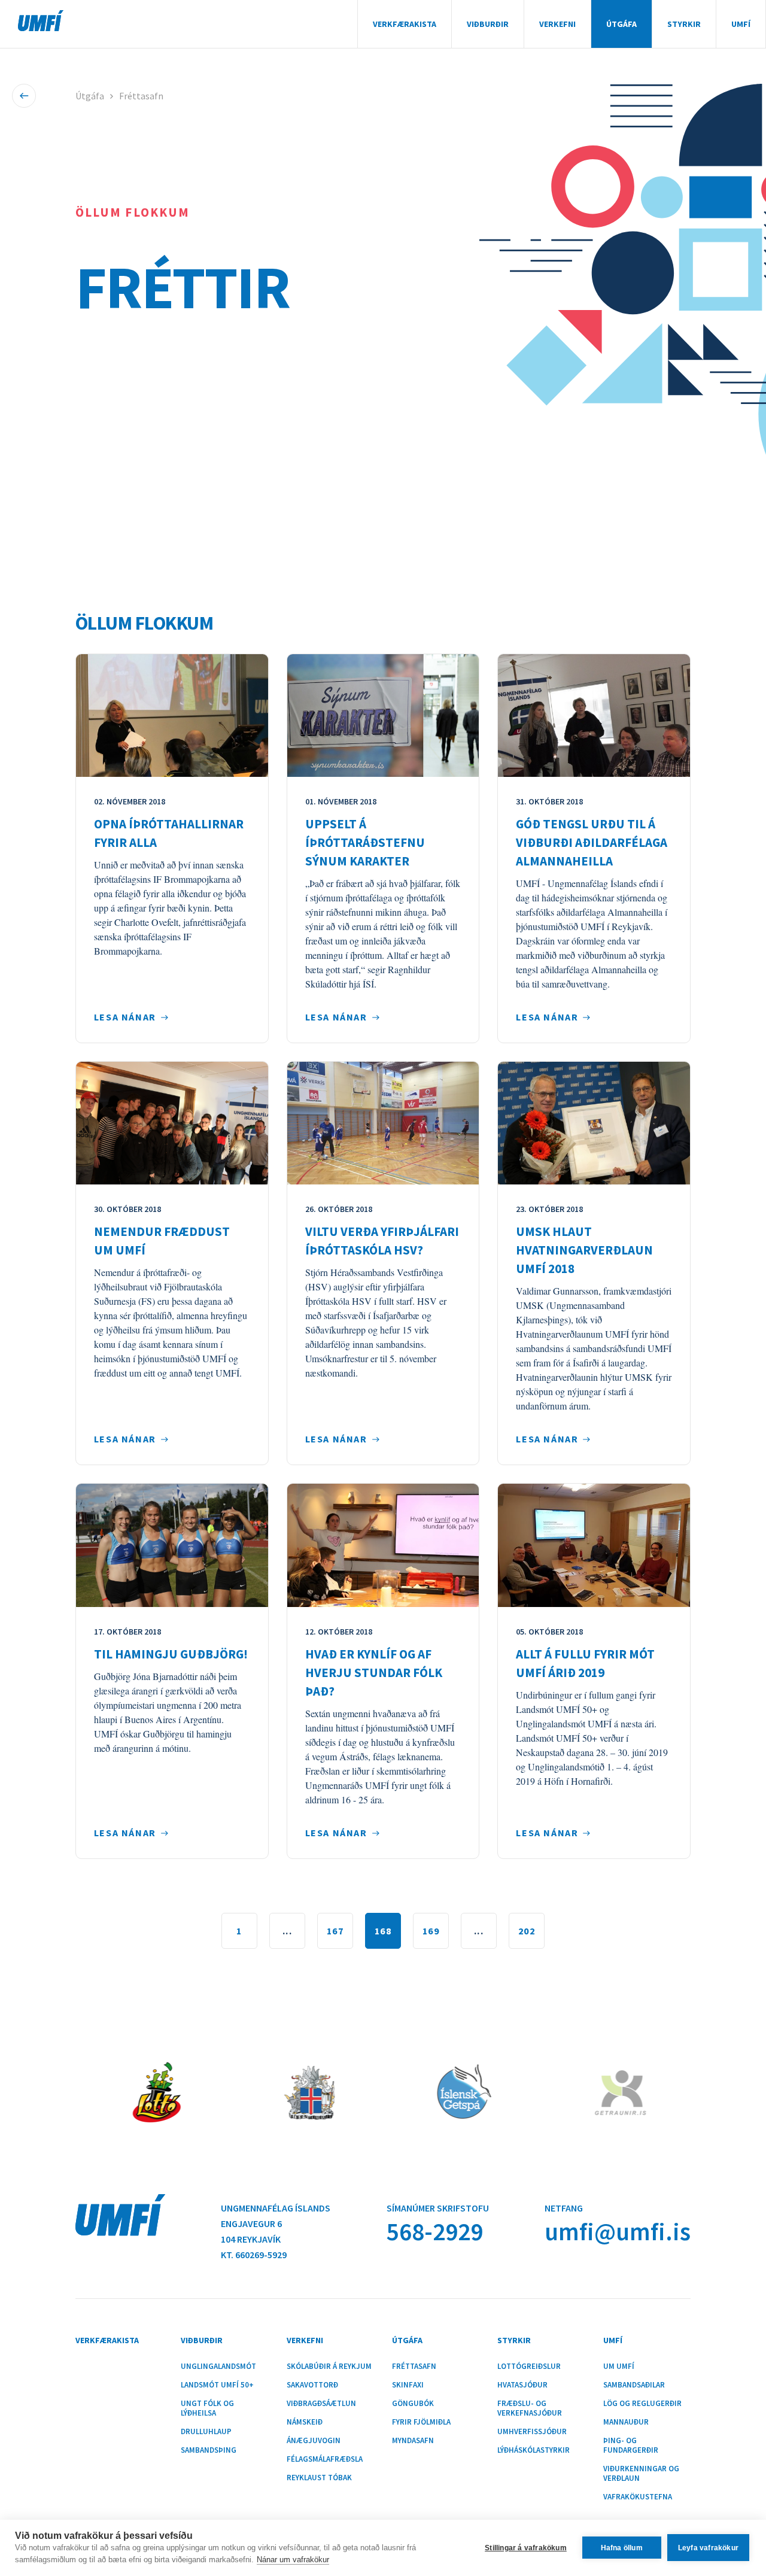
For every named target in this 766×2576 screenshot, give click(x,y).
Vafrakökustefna (638, 2497)
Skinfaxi (408, 2385)
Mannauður (626, 2422)
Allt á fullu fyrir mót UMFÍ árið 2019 (585, 1663)
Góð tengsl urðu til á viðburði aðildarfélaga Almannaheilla (592, 842)
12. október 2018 (339, 1632)
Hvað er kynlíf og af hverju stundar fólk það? (374, 1673)
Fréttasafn (141, 96)
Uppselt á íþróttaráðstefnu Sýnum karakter (365, 842)
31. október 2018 (549, 801)
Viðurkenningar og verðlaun (641, 2474)
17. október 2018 (127, 1632)
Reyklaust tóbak (319, 2478)
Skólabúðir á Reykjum (329, 2367)
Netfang (564, 2208)
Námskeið (305, 2422)
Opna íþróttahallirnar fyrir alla (169, 833)
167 (335, 1931)
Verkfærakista (405, 24)
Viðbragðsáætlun (321, 2404)
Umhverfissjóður (532, 2432)
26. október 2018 (339, 1209)
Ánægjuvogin (314, 2441)
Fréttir (183, 287)
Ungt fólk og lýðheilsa (207, 2408)
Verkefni (557, 24)
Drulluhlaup (206, 2432)
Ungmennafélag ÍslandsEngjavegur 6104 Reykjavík (276, 2223)
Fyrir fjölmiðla (421, 2422)
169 (431, 1931)
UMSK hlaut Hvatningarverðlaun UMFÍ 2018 (584, 1250)
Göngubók (413, 2404)
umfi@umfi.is (618, 2232)
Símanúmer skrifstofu (438, 2208)
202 (527, 1931)
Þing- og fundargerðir (631, 2446)
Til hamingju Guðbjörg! (171, 1654)
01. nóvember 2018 (341, 801)
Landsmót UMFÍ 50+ (217, 2385)
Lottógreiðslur (529, 2367)
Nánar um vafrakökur (293, 2560)
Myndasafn (413, 2441)
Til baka (24, 96)
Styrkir (684, 24)
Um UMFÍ (619, 2367)
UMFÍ (41, 21)
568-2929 (435, 2232)
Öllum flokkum (133, 212)
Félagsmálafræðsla (325, 2459)
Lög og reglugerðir (642, 2404)
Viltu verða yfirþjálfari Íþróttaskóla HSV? (382, 1241)
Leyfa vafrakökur (708, 2548)
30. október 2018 (127, 1209)
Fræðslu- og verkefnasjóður (530, 2408)
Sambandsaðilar (634, 2385)
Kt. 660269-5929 (254, 2255)
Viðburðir (488, 24)
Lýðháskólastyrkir (534, 2450)
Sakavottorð (312, 2385)
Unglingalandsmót (218, 2367)
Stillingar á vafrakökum (526, 2548)
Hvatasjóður (522, 2385)
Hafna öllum (622, 2548)
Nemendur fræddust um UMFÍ (162, 1241)
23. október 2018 (549, 1209)
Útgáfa (621, 24)
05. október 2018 (549, 1632)
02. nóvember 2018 (130, 801)
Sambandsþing (209, 2450)
